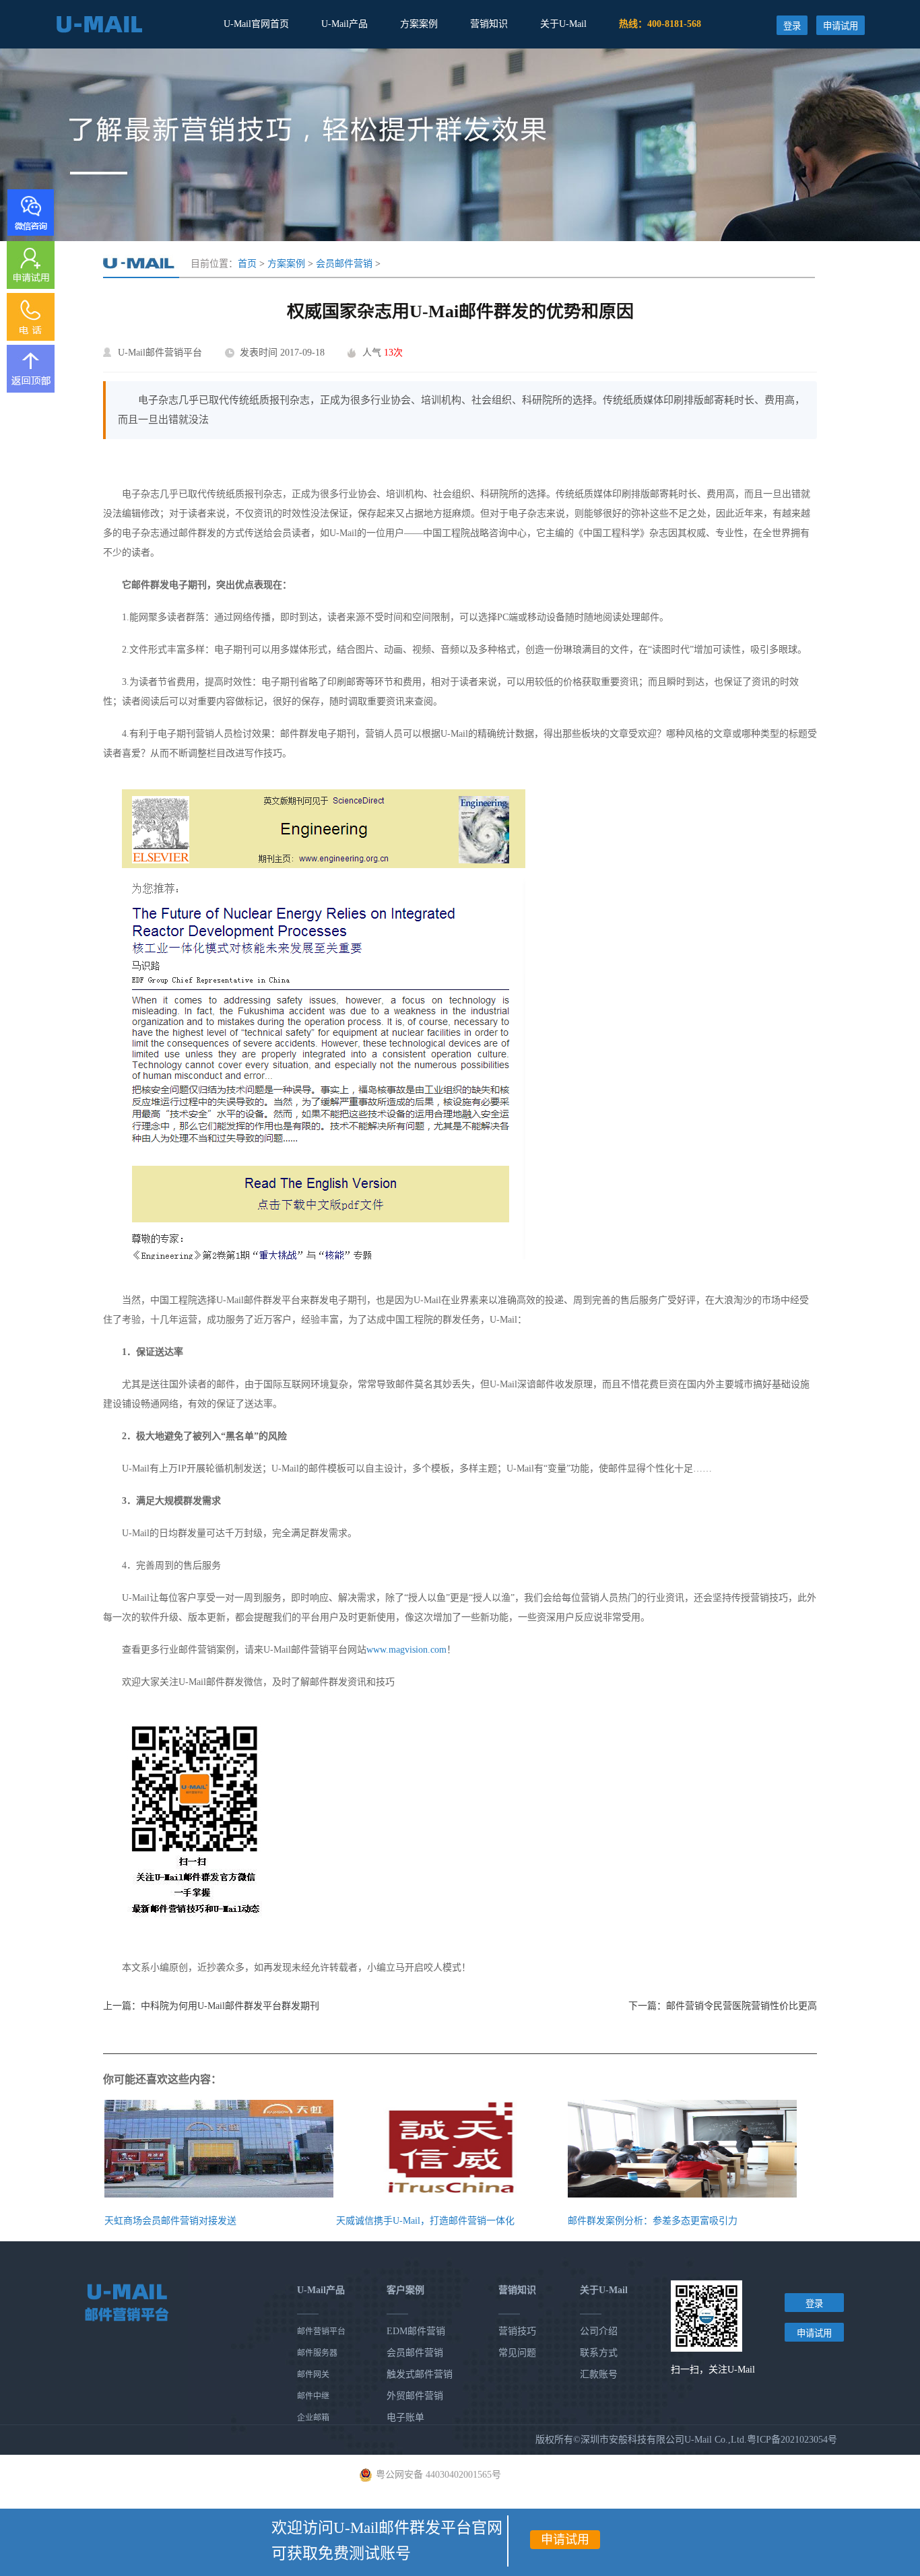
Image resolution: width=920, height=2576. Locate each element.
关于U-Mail (563, 24)
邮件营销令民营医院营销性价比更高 (742, 2006)
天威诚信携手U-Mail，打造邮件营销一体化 (425, 2221)
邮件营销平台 (321, 2332)
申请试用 (841, 26)
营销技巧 (517, 2331)
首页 (247, 264)
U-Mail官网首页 (256, 24)
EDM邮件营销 (416, 2331)
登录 (792, 26)
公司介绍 (599, 2331)
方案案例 (419, 24)
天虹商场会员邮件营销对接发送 (170, 2221)
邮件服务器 (317, 2353)
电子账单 (405, 2417)
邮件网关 (313, 2375)
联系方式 (599, 2353)
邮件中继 (313, 2396)
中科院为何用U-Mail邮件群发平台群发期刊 (230, 2006)
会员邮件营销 (344, 264)
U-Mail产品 (344, 24)
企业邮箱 (313, 2418)
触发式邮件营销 (420, 2374)
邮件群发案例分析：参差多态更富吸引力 (653, 2221)
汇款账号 (599, 2374)
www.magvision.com (406, 1650)
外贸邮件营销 (415, 2396)
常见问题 (517, 2353)
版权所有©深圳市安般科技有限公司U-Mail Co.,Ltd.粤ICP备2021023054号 (686, 2440)
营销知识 (489, 24)
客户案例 (405, 2290)
